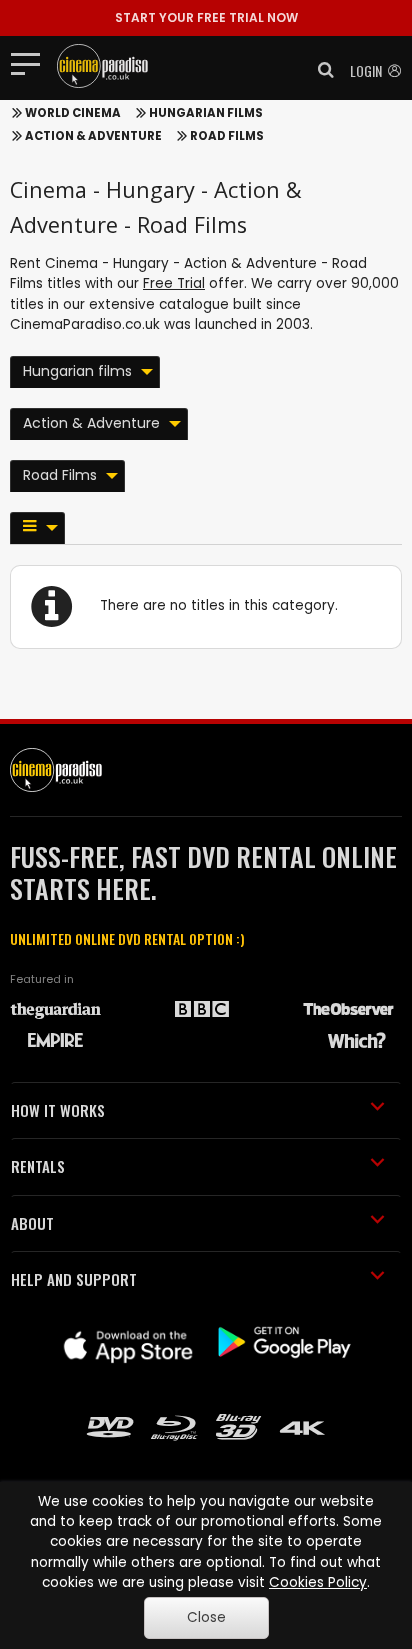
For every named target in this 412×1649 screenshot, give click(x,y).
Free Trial (174, 283)
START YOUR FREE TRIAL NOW (206, 17)
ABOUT (32, 1223)
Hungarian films (206, 113)
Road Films (227, 136)
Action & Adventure (93, 136)
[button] (320, 70)
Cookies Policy (318, 1582)
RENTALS (38, 1166)
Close (206, 1617)
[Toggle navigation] (31, 63)
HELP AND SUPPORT (74, 1279)
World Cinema (73, 113)
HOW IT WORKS (58, 1110)
